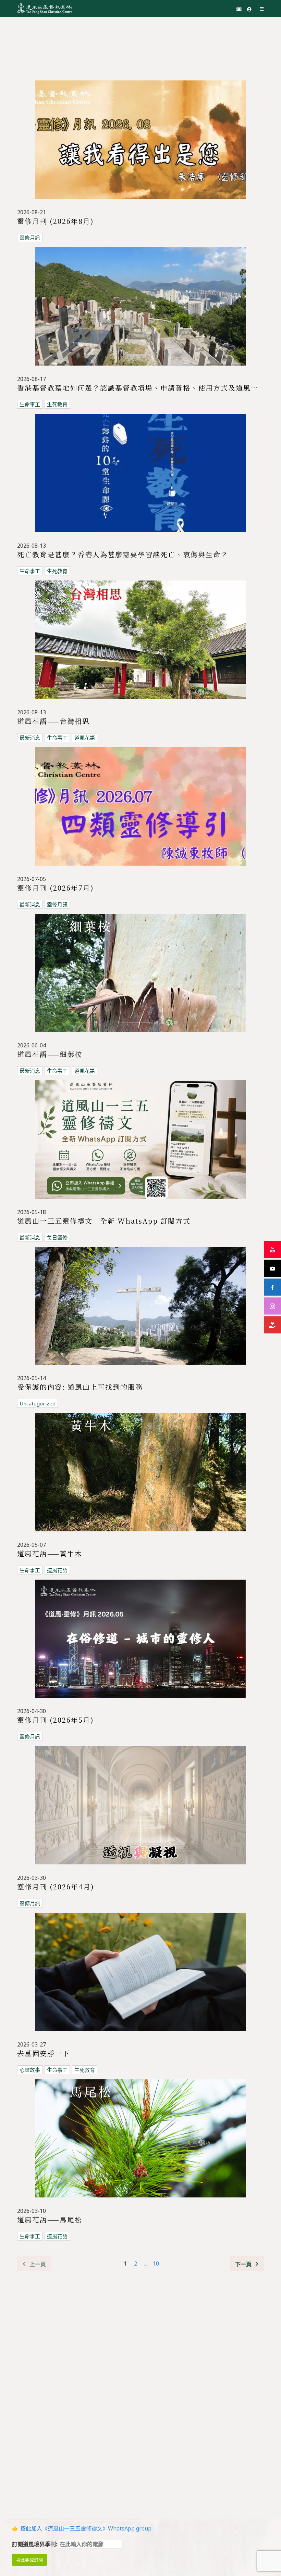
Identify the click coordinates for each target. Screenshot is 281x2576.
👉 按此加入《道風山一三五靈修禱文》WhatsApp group (82, 2528)
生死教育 (57, 404)
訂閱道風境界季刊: (35, 2544)
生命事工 (30, 404)
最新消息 (30, 738)
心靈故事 (30, 2070)
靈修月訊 (30, 238)
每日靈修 (57, 1237)
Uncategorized (38, 1403)
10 (156, 2263)
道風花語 (85, 738)
